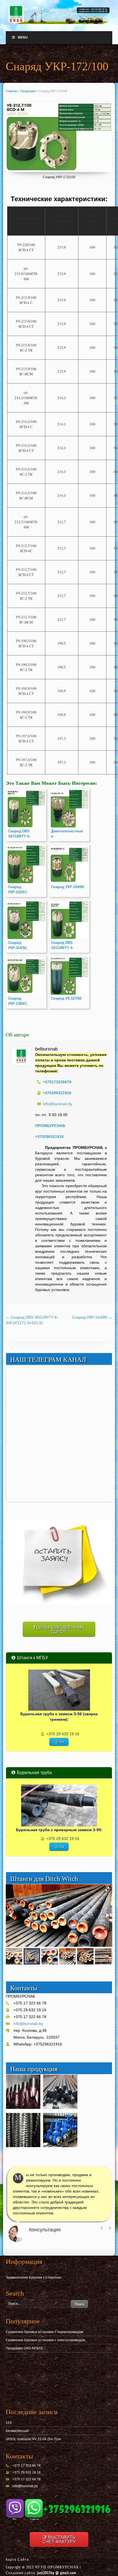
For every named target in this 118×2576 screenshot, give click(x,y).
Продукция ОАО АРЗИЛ (24, 2348)
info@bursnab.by (58, 1104)
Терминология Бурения (24, 2278)
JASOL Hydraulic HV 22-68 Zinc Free (33, 2439)
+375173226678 (57, 1082)
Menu (23, 37)
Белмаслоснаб (17, 2431)
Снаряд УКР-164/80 (92, 1317)
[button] (107, 1889)
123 (9, 2423)
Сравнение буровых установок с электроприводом (45, 2340)
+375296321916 (49, 1137)
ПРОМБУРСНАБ (50, 1126)
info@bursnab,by (25, 2486)
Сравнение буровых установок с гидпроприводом (44, 2332)
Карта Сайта (17, 2560)
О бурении (53, 2278)
